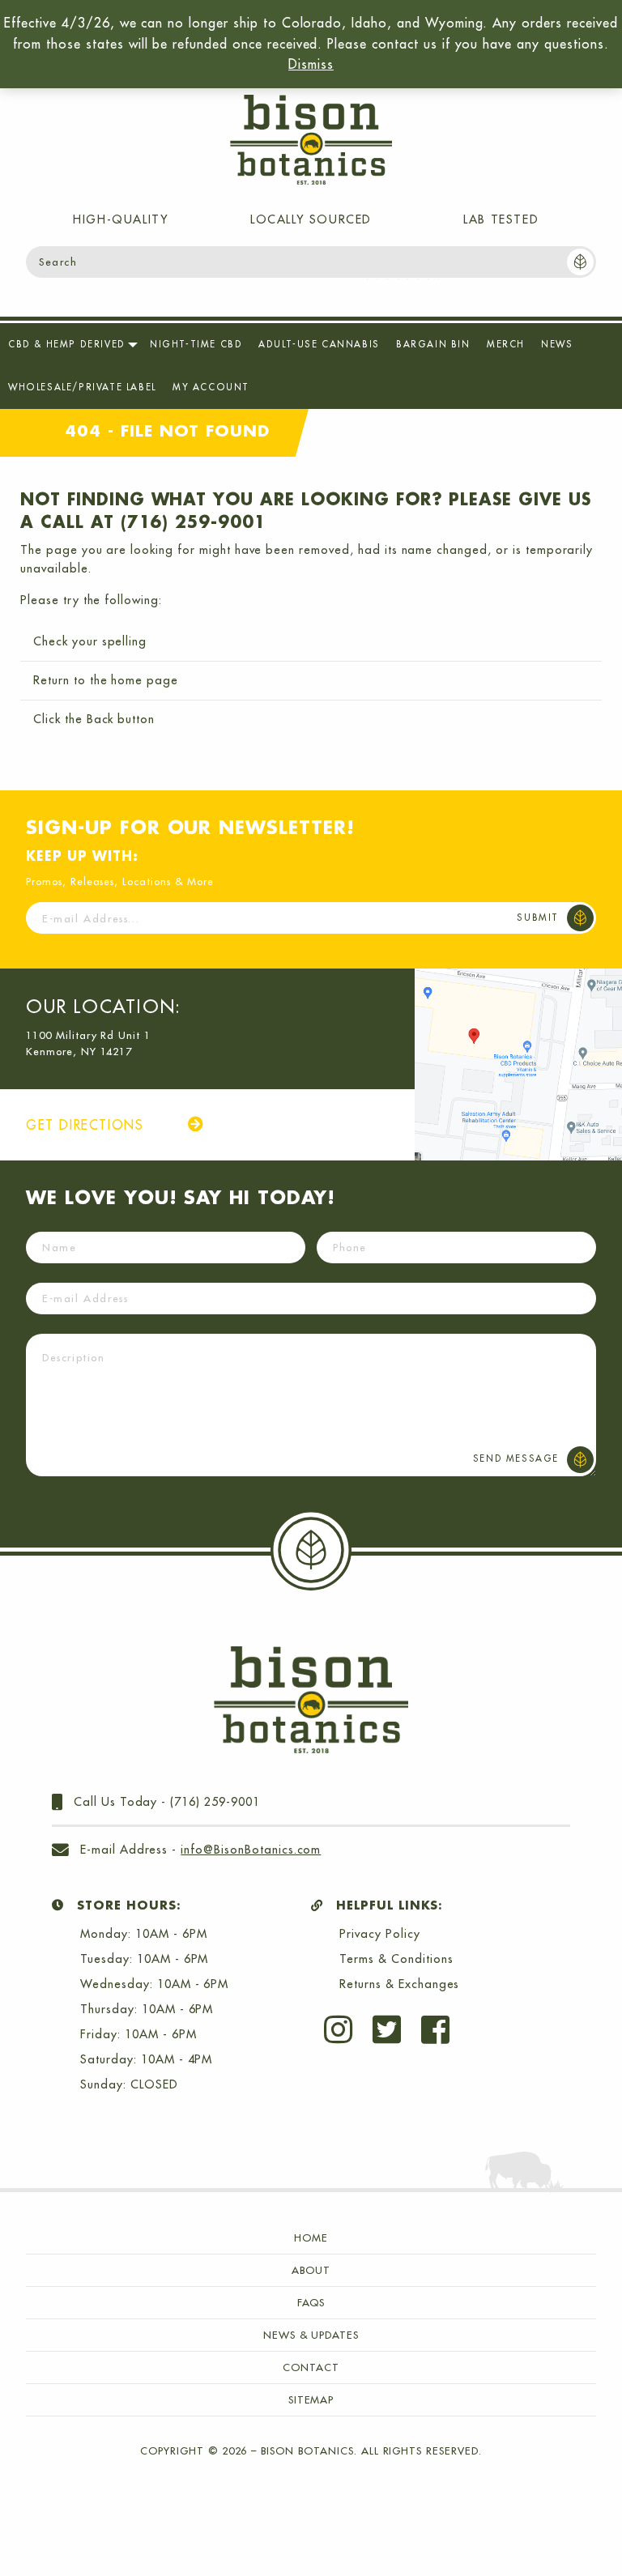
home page (145, 680)
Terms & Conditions (396, 1959)
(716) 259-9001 (215, 1802)
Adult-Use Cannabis (319, 344)
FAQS (311, 2302)
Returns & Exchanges (399, 1984)
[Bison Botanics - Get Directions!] (518, 1064)
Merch (506, 344)
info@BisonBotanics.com (251, 1850)
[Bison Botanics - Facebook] (445, 2029)
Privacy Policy (379, 1934)
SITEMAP (311, 2399)
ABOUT (311, 2270)
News (557, 344)
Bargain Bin (433, 344)
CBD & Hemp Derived (67, 344)
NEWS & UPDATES (311, 2335)
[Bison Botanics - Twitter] (397, 2029)
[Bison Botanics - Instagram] (348, 2029)
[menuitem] (71, 345)
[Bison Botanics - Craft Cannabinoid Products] (311, 140)
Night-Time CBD (196, 344)
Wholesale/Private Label (82, 387)
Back (100, 719)
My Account (211, 387)
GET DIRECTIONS (87, 1125)
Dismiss (311, 64)
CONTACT (311, 2367)
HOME (311, 2238)
